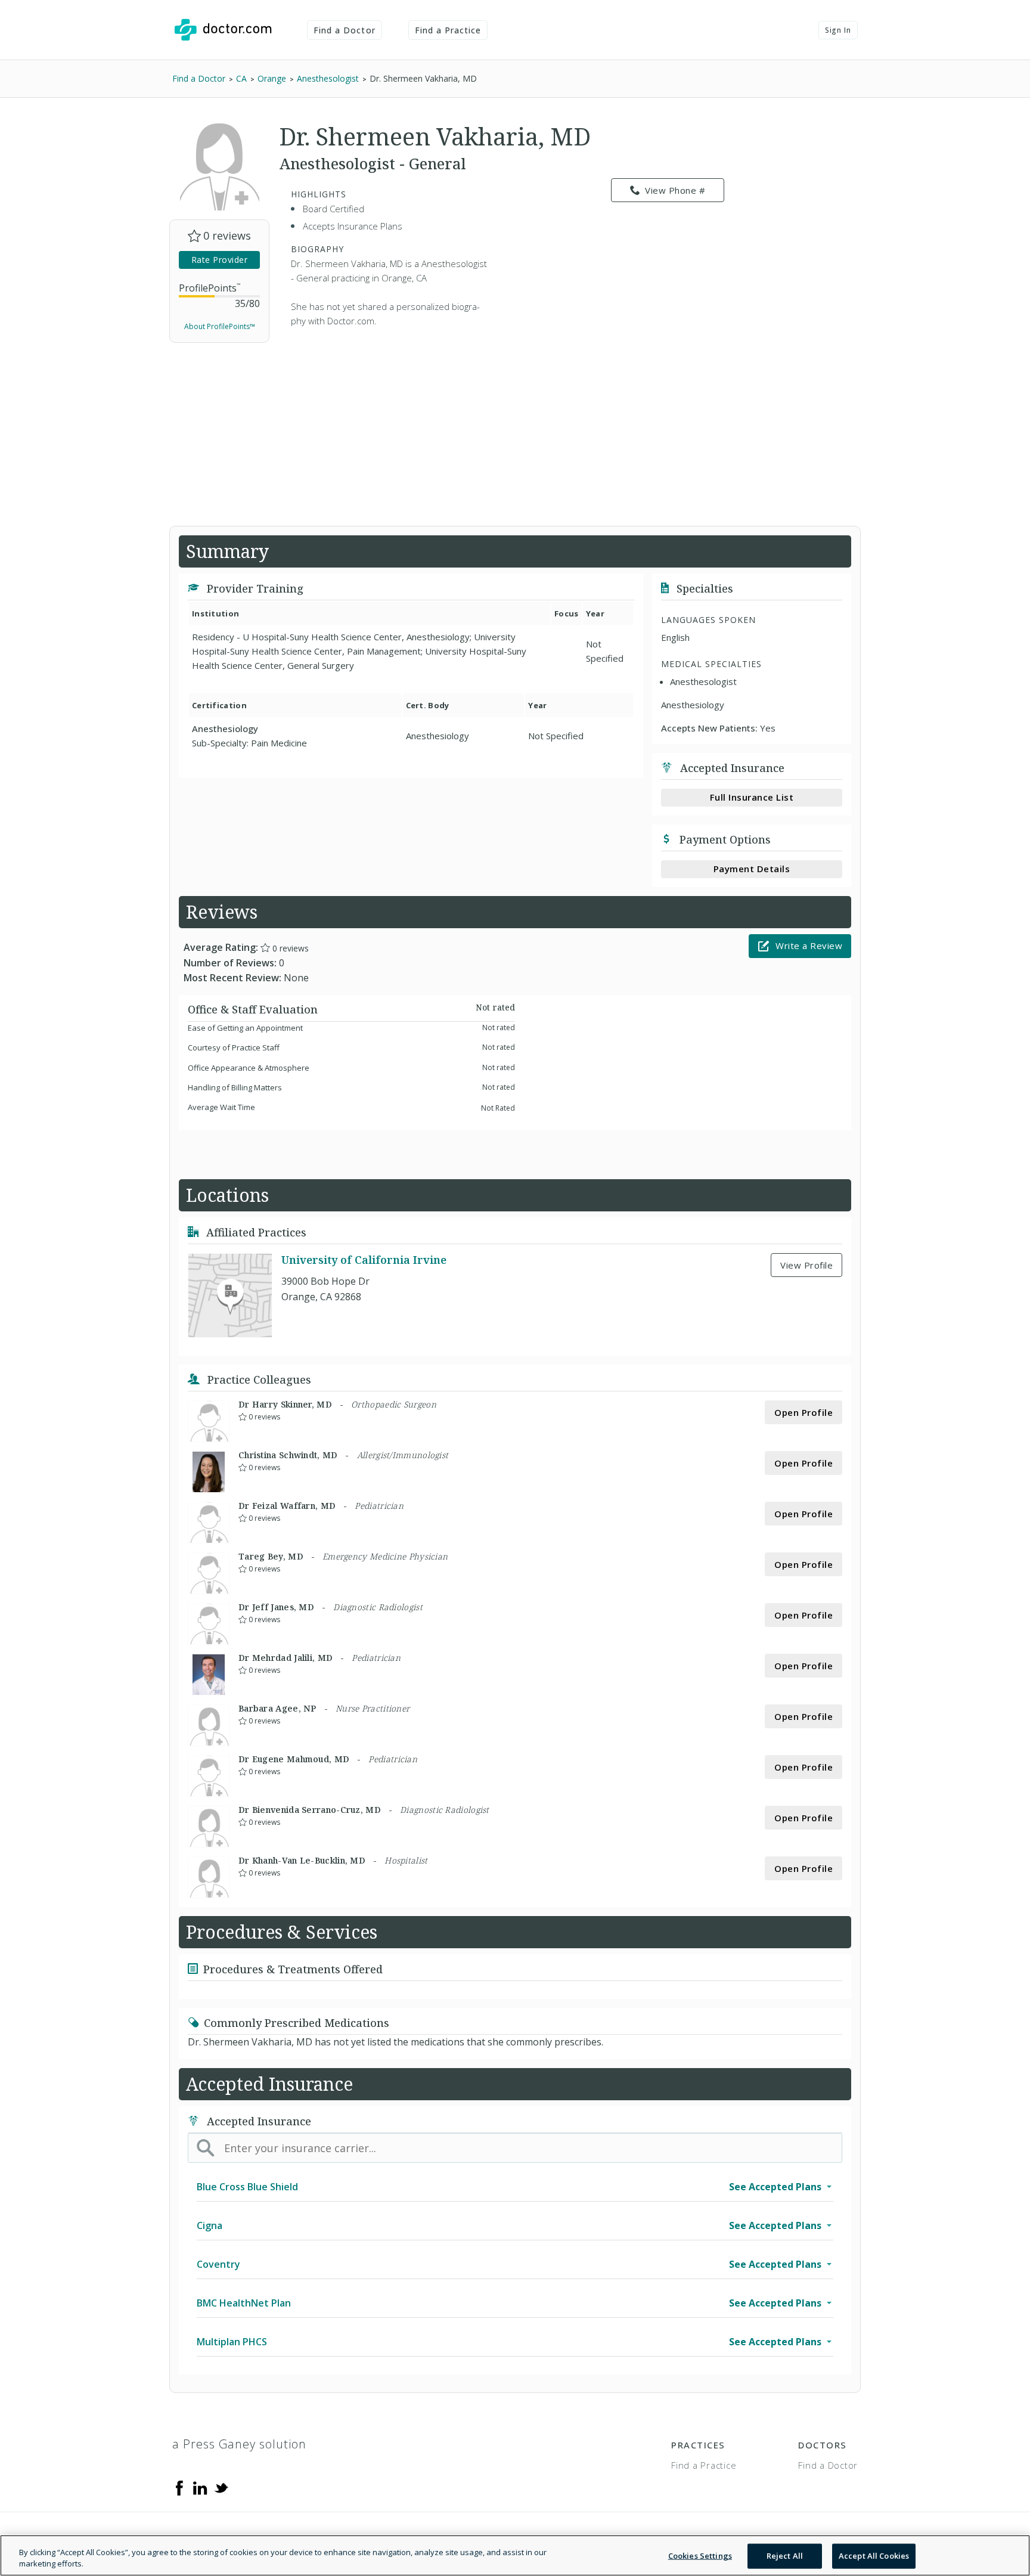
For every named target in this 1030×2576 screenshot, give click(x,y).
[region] (515, 2555)
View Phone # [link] (675, 190)
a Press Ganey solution (239, 2444)
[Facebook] (179, 2487)
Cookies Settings (700, 2556)
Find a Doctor (345, 30)
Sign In (838, 30)
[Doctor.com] (223, 30)
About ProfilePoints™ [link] (220, 326)
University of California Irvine (364, 1260)
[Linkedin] (200, 2487)
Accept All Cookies (874, 2556)
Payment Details (752, 869)
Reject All (785, 2556)
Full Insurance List (752, 797)
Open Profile (803, 1412)
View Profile (806, 1265)
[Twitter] (221, 2487)
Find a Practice (448, 30)
